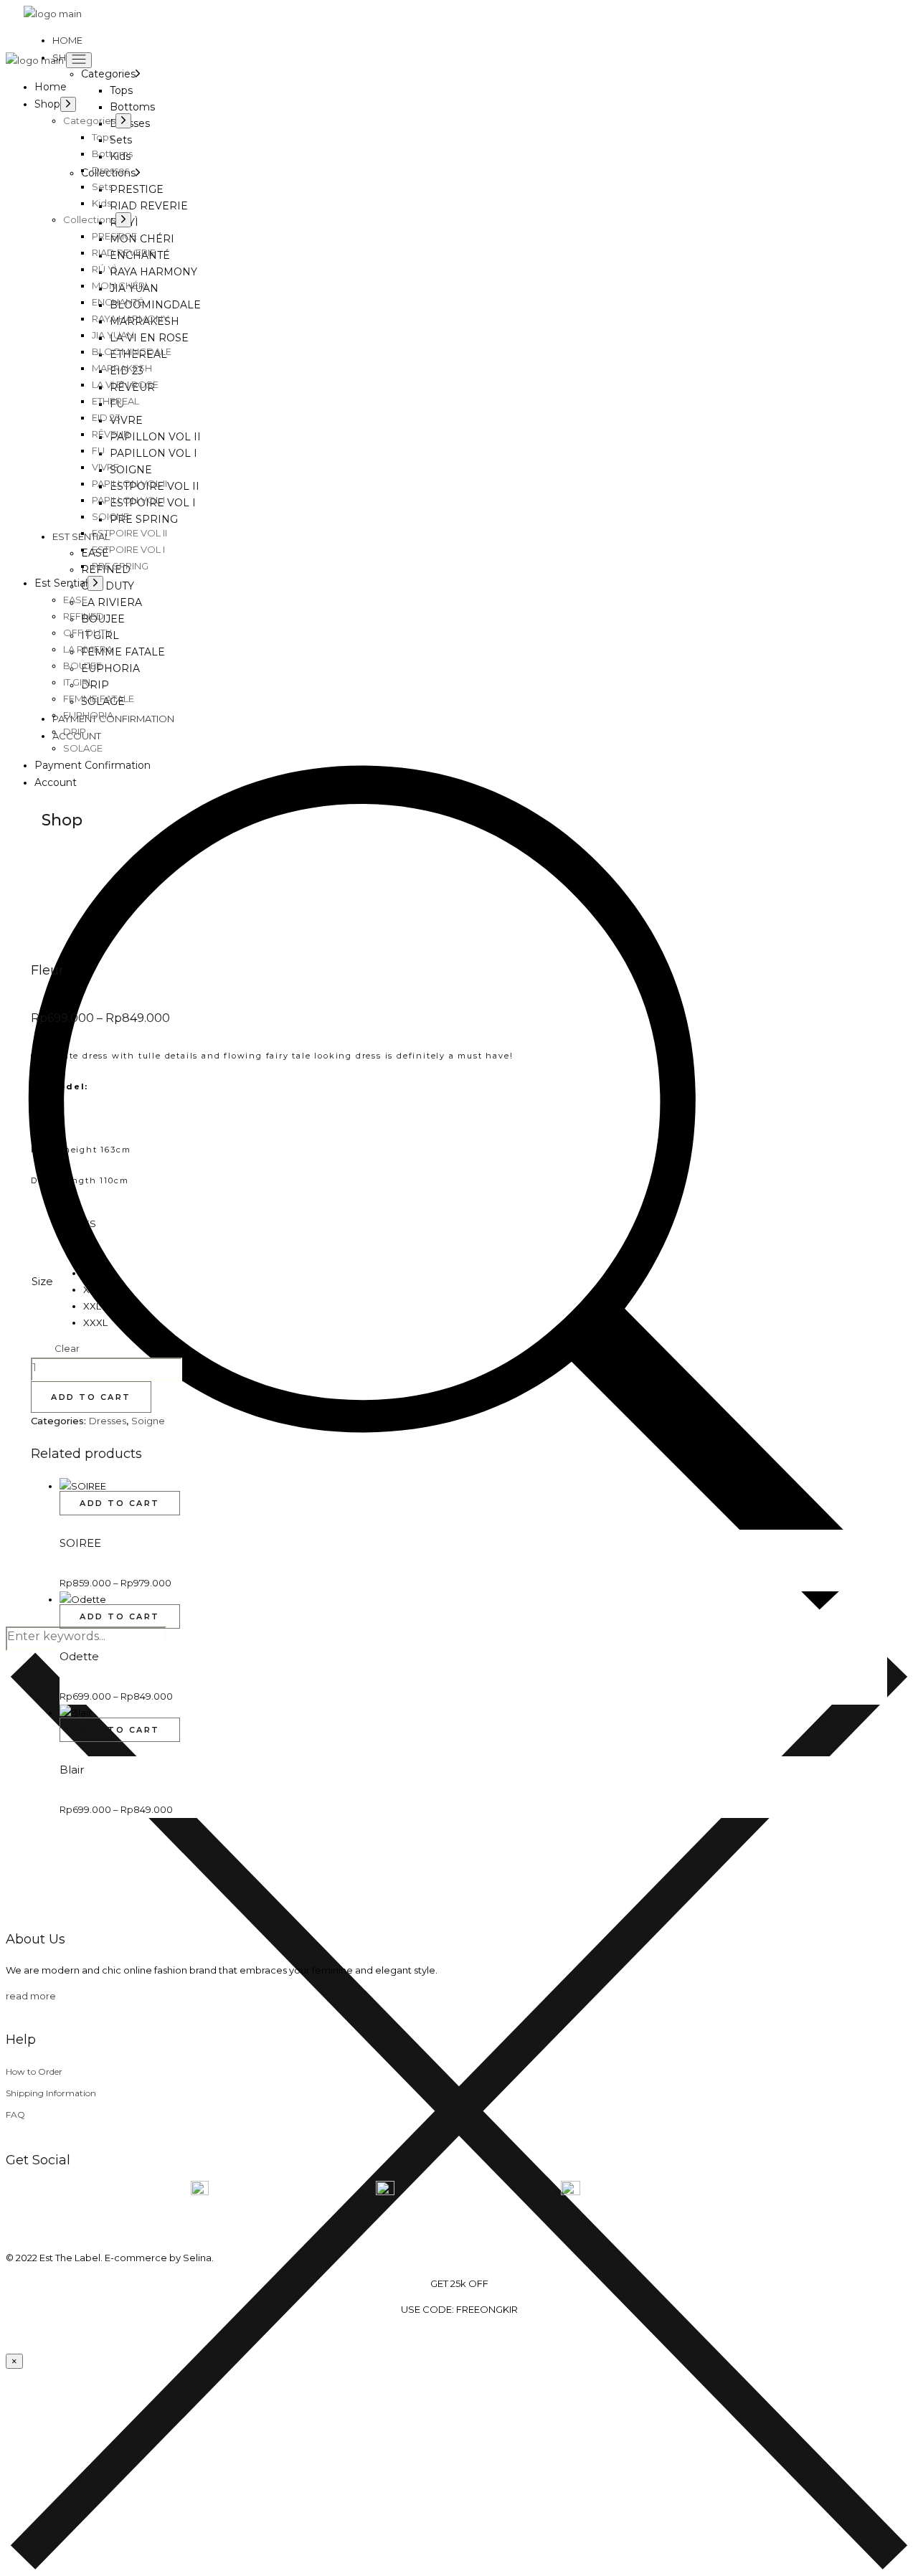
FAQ (15, 2115)
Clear (67, 1348)
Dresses (108, 1421)
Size (42, 1281)
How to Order (34, 2071)
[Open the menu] (79, 60)
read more (31, 1996)
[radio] (95, 1224)
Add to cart (91, 1397)
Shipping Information (51, 2093)
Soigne (148, 1421)
